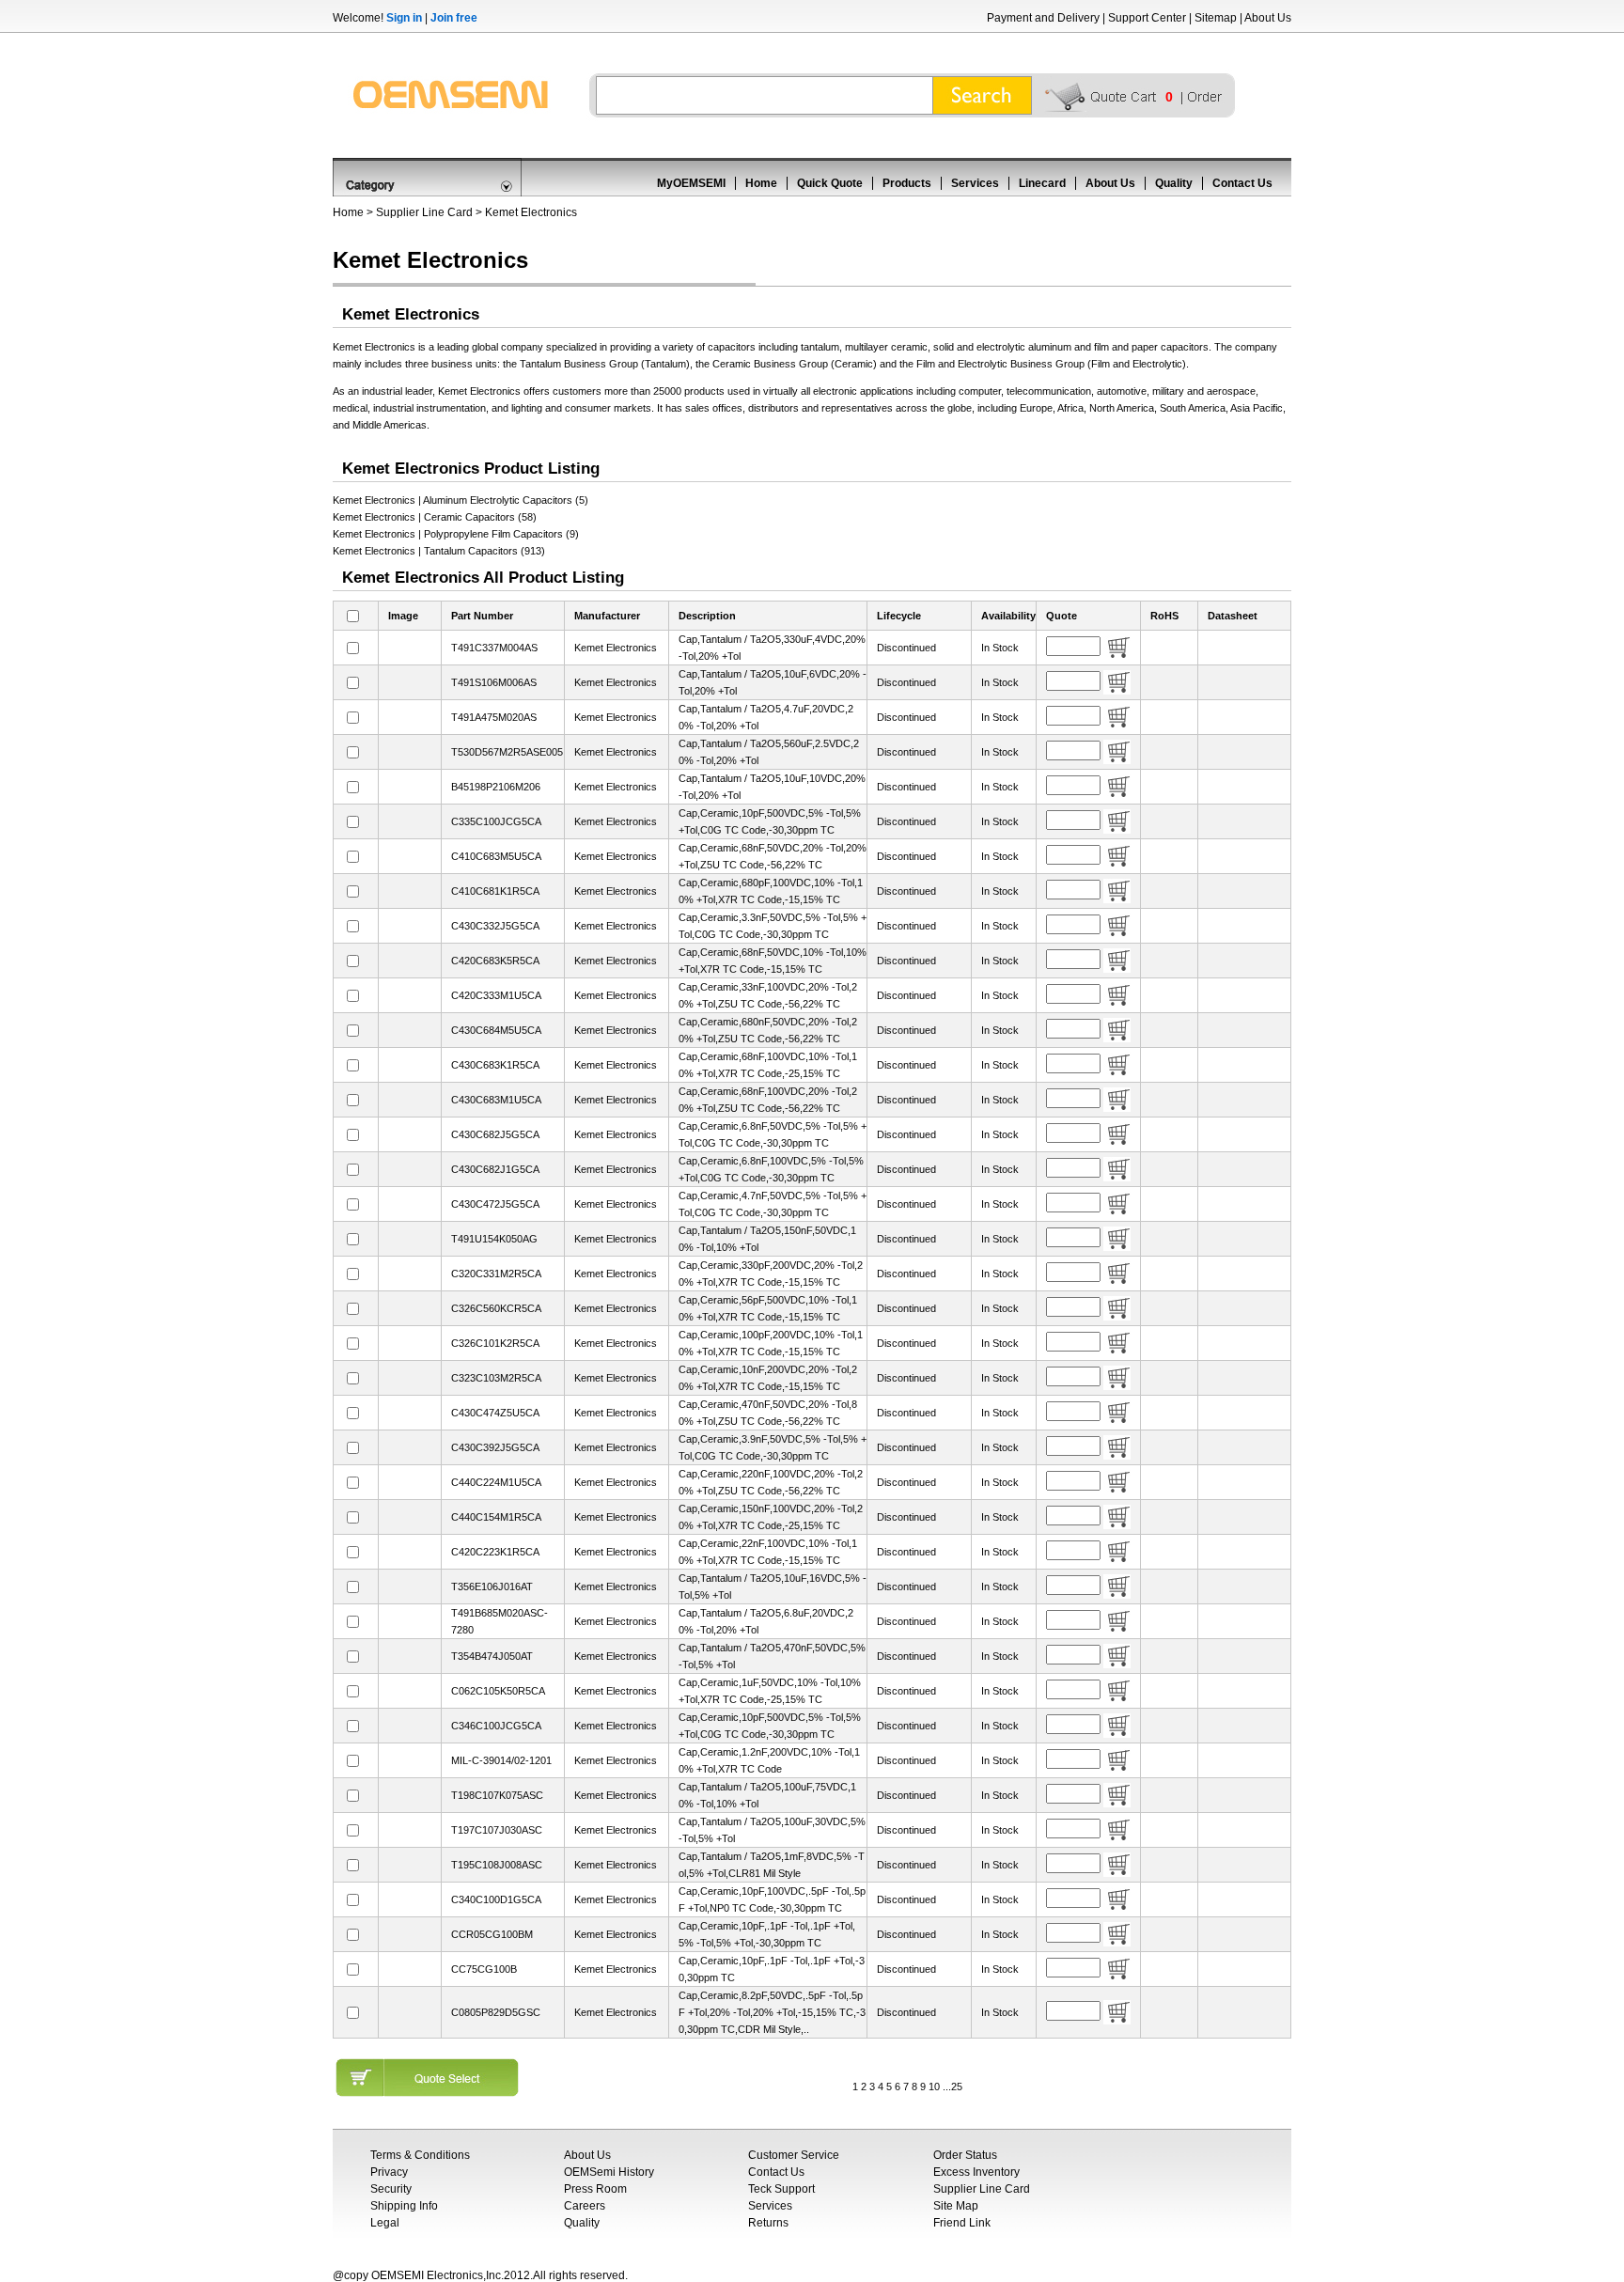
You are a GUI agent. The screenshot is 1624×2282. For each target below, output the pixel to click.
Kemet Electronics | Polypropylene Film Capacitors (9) (456, 534)
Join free (454, 18)
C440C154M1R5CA (496, 1517)
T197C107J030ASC (497, 1830)
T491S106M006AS (494, 682)
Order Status (965, 2155)
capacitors (732, 347)
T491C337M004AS (494, 648)
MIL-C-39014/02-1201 (501, 1760)
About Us (1268, 18)
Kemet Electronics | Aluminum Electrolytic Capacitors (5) (461, 500)
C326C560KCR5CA (496, 1308)
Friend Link (962, 2223)
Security (391, 2189)
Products (907, 183)
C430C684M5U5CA (496, 1030)
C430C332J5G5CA (495, 926)
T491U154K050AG (494, 1239)
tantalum (819, 347)
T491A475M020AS (494, 717)
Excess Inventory (976, 2172)
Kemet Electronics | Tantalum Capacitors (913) (439, 551)
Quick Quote (830, 183)
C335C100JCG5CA (496, 821)
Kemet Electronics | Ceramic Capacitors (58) (435, 517)
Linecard (1042, 183)
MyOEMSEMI (691, 183)
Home (761, 183)
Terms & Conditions (420, 2155)
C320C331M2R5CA (496, 1274)
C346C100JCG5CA (496, 1726)
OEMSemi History (609, 2172)
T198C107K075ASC (497, 1795)
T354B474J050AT (492, 1656)
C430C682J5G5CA (495, 1134)
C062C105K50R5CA (498, 1691)
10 (934, 2087)
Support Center (1147, 18)
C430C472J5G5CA (495, 1204)
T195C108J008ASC (497, 1865)
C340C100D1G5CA (496, 1899)
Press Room (595, 2189)
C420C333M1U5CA (496, 995)
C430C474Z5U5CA (495, 1413)
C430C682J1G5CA (495, 1169)
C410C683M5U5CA (496, 856)
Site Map (956, 2206)
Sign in (404, 18)
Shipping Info (404, 2206)
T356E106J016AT (492, 1586)
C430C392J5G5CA (495, 1447)
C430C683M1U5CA (496, 1100)
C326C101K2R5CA (495, 1343)
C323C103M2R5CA (496, 1378)
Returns (768, 2223)
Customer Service (794, 2155)
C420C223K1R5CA (495, 1552)
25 (957, 2087)
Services (975, 183)
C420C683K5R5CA (495, 961)
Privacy (389, 2172)
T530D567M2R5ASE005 (507, 752)
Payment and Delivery (1043, 18)
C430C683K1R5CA (495, 1065)
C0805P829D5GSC (496, 2012)
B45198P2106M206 (496, 787)
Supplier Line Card (424, 212)
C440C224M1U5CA (496, 1482)
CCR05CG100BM (492, 1934)
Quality (1174, 183)
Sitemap (1216, 18)
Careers (585, 2206)
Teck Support (781, 2189)
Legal (385, 2223)
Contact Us (1242, 183)
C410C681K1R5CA (495, 891)
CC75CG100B (484, 1969)
